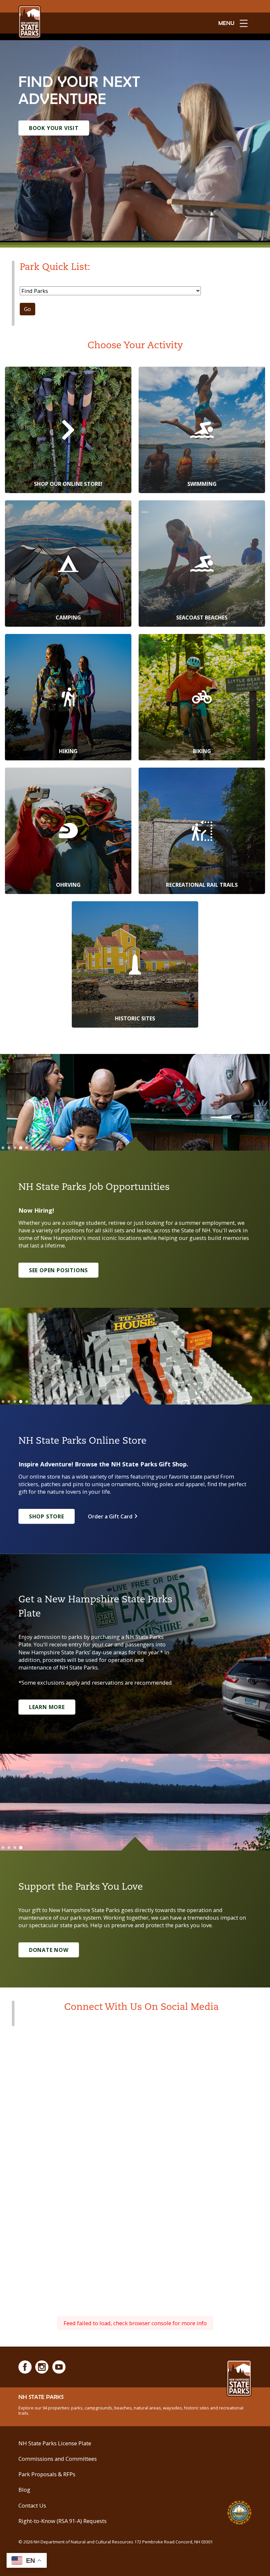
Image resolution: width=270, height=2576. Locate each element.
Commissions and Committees (58, 2459)
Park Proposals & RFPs (47, 2474)
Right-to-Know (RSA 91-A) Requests (63, 2521)
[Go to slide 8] (44, 1148)
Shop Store (47, 1516)
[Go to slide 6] (33, 1148)
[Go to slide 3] (15, 1148)
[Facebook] (25, 2367)
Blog (24, 2490)
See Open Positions (58, 1270)
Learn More (47, 1707)
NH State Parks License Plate (55, 2443)
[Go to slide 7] (39, 1148)
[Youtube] (59, 2367)
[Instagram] (42, 2367)
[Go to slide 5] (27, 1148)
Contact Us (32, 2505)
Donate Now (49, 1950)
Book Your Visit (54, 128)
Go (27, 309)
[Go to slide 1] (3, 1148)
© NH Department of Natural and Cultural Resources (116, 2542)
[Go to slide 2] (9, 1148)
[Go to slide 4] (21, 1148)
